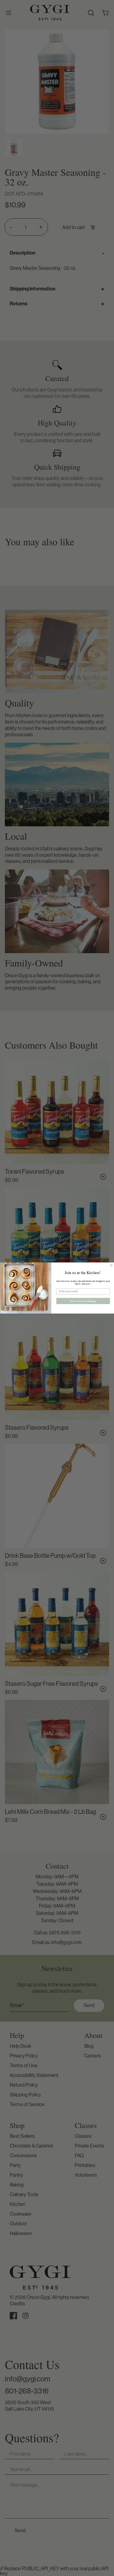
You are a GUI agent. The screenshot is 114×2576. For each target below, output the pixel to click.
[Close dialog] (111, 1265)
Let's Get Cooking (83, 1301)
